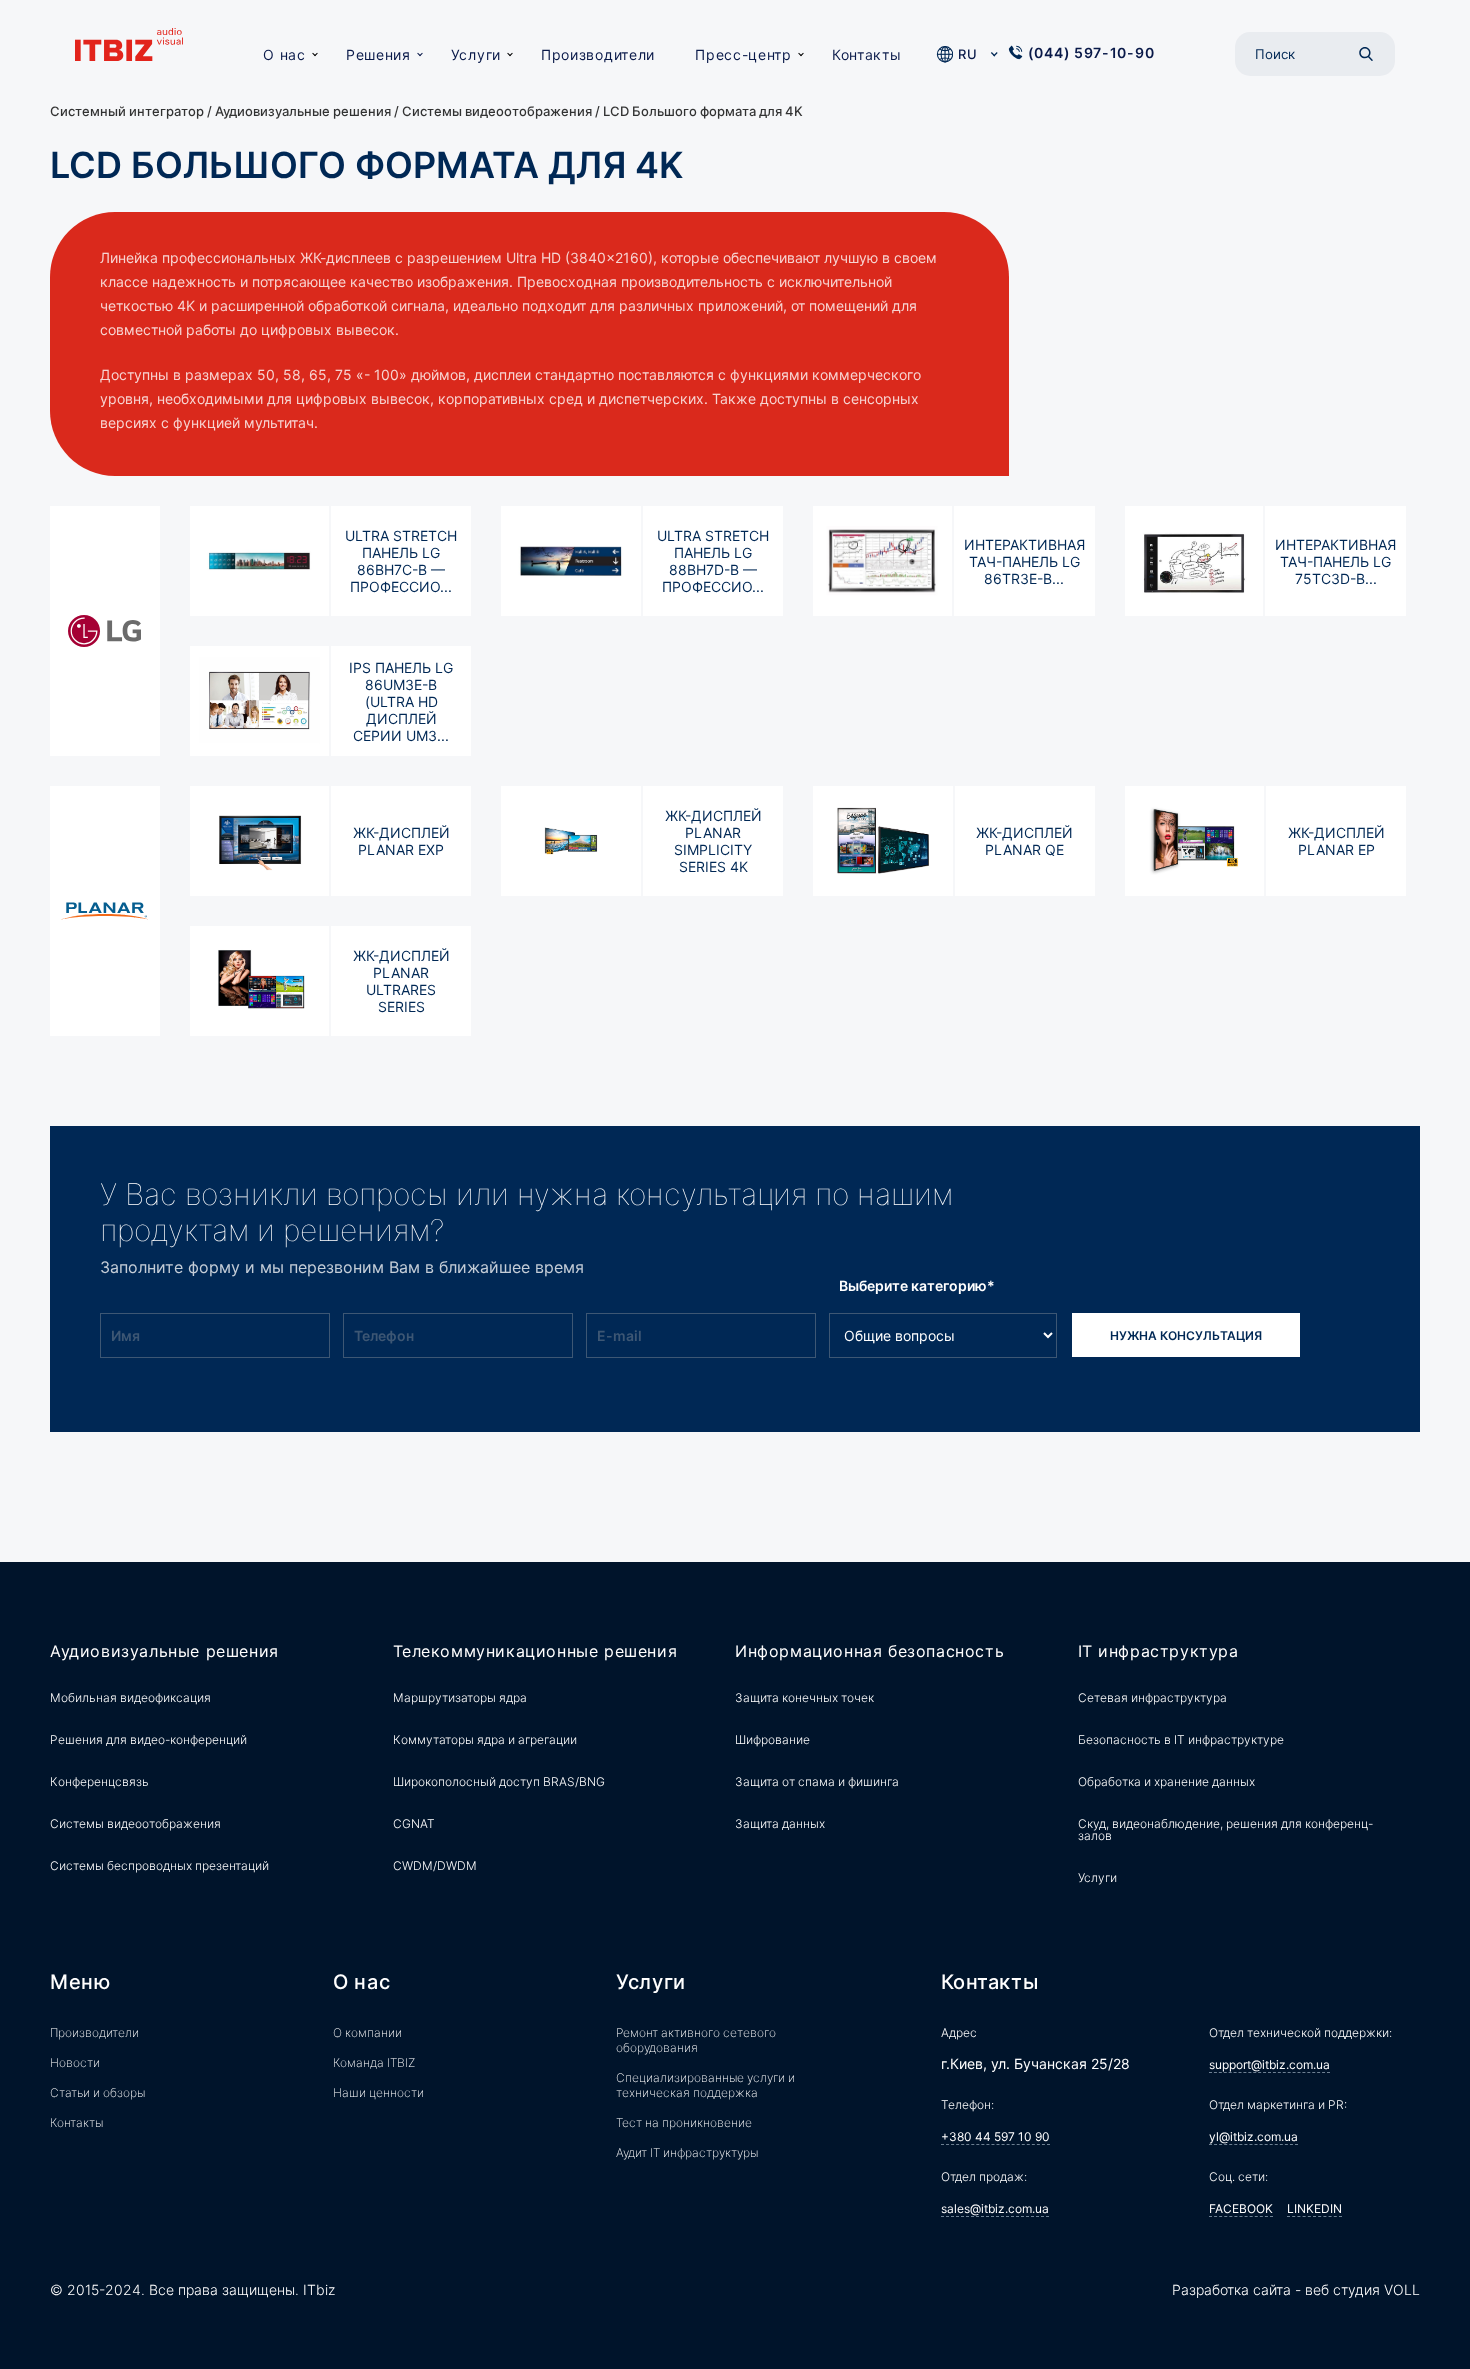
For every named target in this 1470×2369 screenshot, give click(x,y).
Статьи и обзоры (97, 2092)
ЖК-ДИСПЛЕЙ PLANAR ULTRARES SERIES (401, 981)
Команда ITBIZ (374, 2062)
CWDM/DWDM (435, 1865)
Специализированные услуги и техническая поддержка (705, 2085)
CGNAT (414, 1823)
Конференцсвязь (99, 1781)
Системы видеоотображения (497, 111)
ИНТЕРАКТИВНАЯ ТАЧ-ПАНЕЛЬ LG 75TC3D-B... (1335, 561)
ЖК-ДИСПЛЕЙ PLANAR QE (1024, 841)
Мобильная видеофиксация (130, 1697)
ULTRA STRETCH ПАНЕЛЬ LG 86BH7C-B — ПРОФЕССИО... (401, 561)
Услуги (476, 54)
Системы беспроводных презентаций (159, 1865)
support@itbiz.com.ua (1269, 2064)
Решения (378, 54)
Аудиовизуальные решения (303, 111)
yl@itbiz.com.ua (1253, 2136)
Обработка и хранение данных (1166, 1781)
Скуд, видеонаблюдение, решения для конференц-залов (1225, 1829)
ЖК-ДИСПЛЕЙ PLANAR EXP (401, 841)
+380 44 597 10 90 (995, 2136)
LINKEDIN (1314, 2208)
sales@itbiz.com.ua (995, 2208)
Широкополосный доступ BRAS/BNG (499, 1781)
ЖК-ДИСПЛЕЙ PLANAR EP (1336, 841)
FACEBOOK (1241, 2208)
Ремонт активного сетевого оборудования (696, 2040)
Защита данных (780, 1823)
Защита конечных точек (804, 1697)
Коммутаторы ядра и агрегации (485, 1739)
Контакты (867, 54)
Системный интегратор (127, 111)
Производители (598, 54)
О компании (367, 2032)
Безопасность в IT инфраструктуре (1181, 1739)
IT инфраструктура (1158, 1651)
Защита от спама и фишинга (817, 1781)
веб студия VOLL (1362, 2289)
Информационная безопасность (869, 1651)
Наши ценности (378, 2092)
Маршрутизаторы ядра (460, 1697)
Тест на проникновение (684, 2122)
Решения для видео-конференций (148, 1739)
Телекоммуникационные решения (535, 1651)
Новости (75, 2062)
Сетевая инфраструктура (1152, 1697)
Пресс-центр (743, 54)
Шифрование (772, 1739)
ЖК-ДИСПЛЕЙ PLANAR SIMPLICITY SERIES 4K (713, 841)
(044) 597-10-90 (1091, 52)
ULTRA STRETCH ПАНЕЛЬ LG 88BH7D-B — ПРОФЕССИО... (713, 561)
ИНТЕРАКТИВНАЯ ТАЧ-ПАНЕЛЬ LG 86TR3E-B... (1024, 561)
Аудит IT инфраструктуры (687, 2152)
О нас (284, 54)
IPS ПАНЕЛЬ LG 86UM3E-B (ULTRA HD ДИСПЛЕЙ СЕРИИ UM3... (401, 701)
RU (967, 54)
